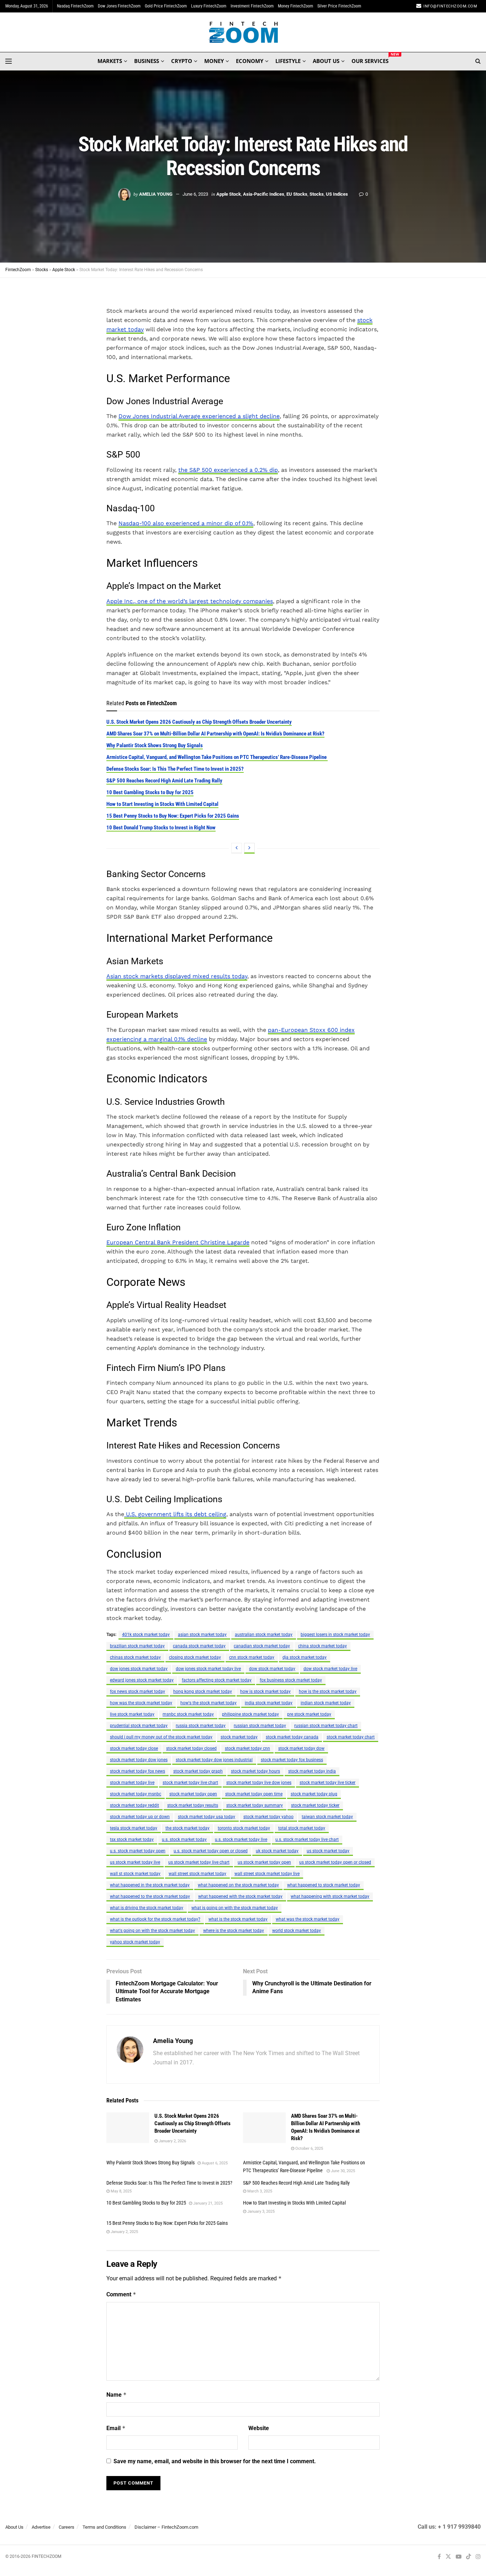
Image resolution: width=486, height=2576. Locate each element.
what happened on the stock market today (238, 1885)
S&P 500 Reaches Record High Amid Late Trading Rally (164, 781)
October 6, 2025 (309, 2149)
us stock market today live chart (199, 1862)
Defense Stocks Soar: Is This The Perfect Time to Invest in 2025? (175, 769)
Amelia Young (156, 194)
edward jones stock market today (142, 1680)
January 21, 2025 (207, 2203)
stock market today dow (301, 1748)
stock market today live (132, 1783)
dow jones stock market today (139, 1669)
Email (116, 2428)
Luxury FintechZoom (209, 6)
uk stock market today (277, 1851)
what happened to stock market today (324, 1885)
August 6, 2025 (214, 2163)
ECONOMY (250, 61)
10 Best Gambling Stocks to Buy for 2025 (150, 792)
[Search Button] (478, 61)
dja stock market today (305, 1657)
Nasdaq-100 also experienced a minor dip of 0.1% (186, 523)
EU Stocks (297, 194)
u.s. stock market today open (138, 1851)
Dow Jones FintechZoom (119, 6)
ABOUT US (326, 61)
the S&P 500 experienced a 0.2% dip (228, 470)
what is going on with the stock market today (235, 1908)
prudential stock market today (139, 1726)
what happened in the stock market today (150, 1885)
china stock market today (323, 1646)
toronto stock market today (244, 1828)
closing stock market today (195, 1657)
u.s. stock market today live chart (307, 1839)
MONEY (214, 61)
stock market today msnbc (136, 1794)
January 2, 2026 (172, 2141)
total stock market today (302, 1828)
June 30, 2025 (342, 2171)
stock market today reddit (134, 1805)
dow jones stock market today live (208, 1669)
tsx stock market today (132, 1839)
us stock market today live (135, 1862)
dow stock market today (272, 1669)
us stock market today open (264, 1862)
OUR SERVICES (370, 60)
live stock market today (132, 1714)
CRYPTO (182, 61)
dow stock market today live (330, 1669)
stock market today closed (191, 1748)
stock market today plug (314, 1794)
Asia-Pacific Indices (264, 194)
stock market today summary (255, 1805)
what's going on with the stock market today (152, 1931)
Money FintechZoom (295, 6)
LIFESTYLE (288, 61)
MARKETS (110, 61)
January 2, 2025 (124, 2232)
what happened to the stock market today (150, 1896)
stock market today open (193, 1794)
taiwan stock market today (327, 1817)
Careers (67, 2527)
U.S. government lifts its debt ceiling (175, 1514)
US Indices (337, 194)
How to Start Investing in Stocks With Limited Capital (162, 804)
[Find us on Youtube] (459, 2557)
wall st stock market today (135, 1874)
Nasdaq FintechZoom (75, 6)
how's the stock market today (208, 1703)
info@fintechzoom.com (450, 6)
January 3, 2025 (260, 2211)
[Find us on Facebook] (439, 2557)
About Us (14, 2527)
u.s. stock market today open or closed (211, 1851)
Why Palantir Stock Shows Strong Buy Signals (155, 745)
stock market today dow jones (139, 1760)
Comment (121, 2294)
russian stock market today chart (326, 1726)
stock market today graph (198, 1771)
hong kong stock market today (203, 1691)
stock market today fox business (292, 1760)
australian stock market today (264, 1635)
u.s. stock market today (184, 1839)
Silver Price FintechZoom (339, 6)
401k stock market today (146, 1635)
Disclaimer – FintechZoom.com (166, 2527)
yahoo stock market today (135, 1942)
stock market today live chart (190, 1783)
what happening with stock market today (330, 1896)
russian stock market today (260, 1726)
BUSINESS (147, 61)
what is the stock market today (238, 1919)
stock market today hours (255, 1771)
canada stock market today (199, 1646)
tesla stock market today (134, 1828)
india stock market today (269, 1703)
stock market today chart (351, 1737)
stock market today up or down (140, 1817)
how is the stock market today (328, 1691)
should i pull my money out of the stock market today (161, 1737)
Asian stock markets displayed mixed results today (177, 976)
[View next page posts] (249, 848)
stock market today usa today (207, 1817)
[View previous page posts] (237, 848)
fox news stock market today (138, 1691)
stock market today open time (254, 1794)
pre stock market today (309, 1714)
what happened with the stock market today (240, 1896)
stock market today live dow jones (259, 1783)
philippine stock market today (250, 1714)
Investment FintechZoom (252, 6)
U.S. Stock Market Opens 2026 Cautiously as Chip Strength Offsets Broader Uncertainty (199, 722)
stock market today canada (292, 1737)
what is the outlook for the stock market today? (155, 1919)
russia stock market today (201, 1726)
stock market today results (193, 1805)
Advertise (41, 2527)
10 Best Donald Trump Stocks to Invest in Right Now (161, 828)
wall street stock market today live (267, 1874)
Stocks (317, 194)
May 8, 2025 (121, 2191)
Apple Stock (229, 194)
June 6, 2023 (195, 194)
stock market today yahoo (268, 1817)
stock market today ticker (315, 1805)
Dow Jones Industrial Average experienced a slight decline (199, 416)
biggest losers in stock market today (335, 1635)
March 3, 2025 (259, 2191)
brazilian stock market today (137, 1646)
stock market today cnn (247, 1748)
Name (117, 2395)
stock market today (239, 1737)
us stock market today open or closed (335, 1862)
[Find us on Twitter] (448, 2557)
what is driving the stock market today (147, 1908)
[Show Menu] (9, 61)
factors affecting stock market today (217, 1680)
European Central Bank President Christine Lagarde (178, 1242)
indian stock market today (326, 1703)
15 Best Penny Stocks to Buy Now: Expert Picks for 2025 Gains (173, 816)
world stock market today (297, 1931)
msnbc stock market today (188, 1714)
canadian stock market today (262, 1646)
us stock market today (328, 1851)
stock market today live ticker (327, 1783)
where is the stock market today (234, 1931)
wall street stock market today (197, 1874)
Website (259, 2428)
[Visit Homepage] (243, 32)
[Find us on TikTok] (469, 2557)
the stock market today (187, 1828)
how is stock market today (265, 1691)
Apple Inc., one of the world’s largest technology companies (190, 601)
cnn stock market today (252, 1657)
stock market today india (312, 1771)
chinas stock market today (135, 1657)
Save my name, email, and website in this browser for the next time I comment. (215, 2461)
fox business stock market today (291, 1680)
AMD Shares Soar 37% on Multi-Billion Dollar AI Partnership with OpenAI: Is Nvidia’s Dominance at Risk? (215, 734)
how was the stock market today (141, 1703)
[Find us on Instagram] (478, 2557)
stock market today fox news (138, 1771)
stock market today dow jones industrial (214, 1760)
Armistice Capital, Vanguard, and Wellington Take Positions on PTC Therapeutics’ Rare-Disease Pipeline (217, 757)
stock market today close (134, 1748)
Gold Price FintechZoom (166, 6)
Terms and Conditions (104, 2527)
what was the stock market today (308, 1919)
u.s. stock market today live (241, 1839)
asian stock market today (202, 1635)
